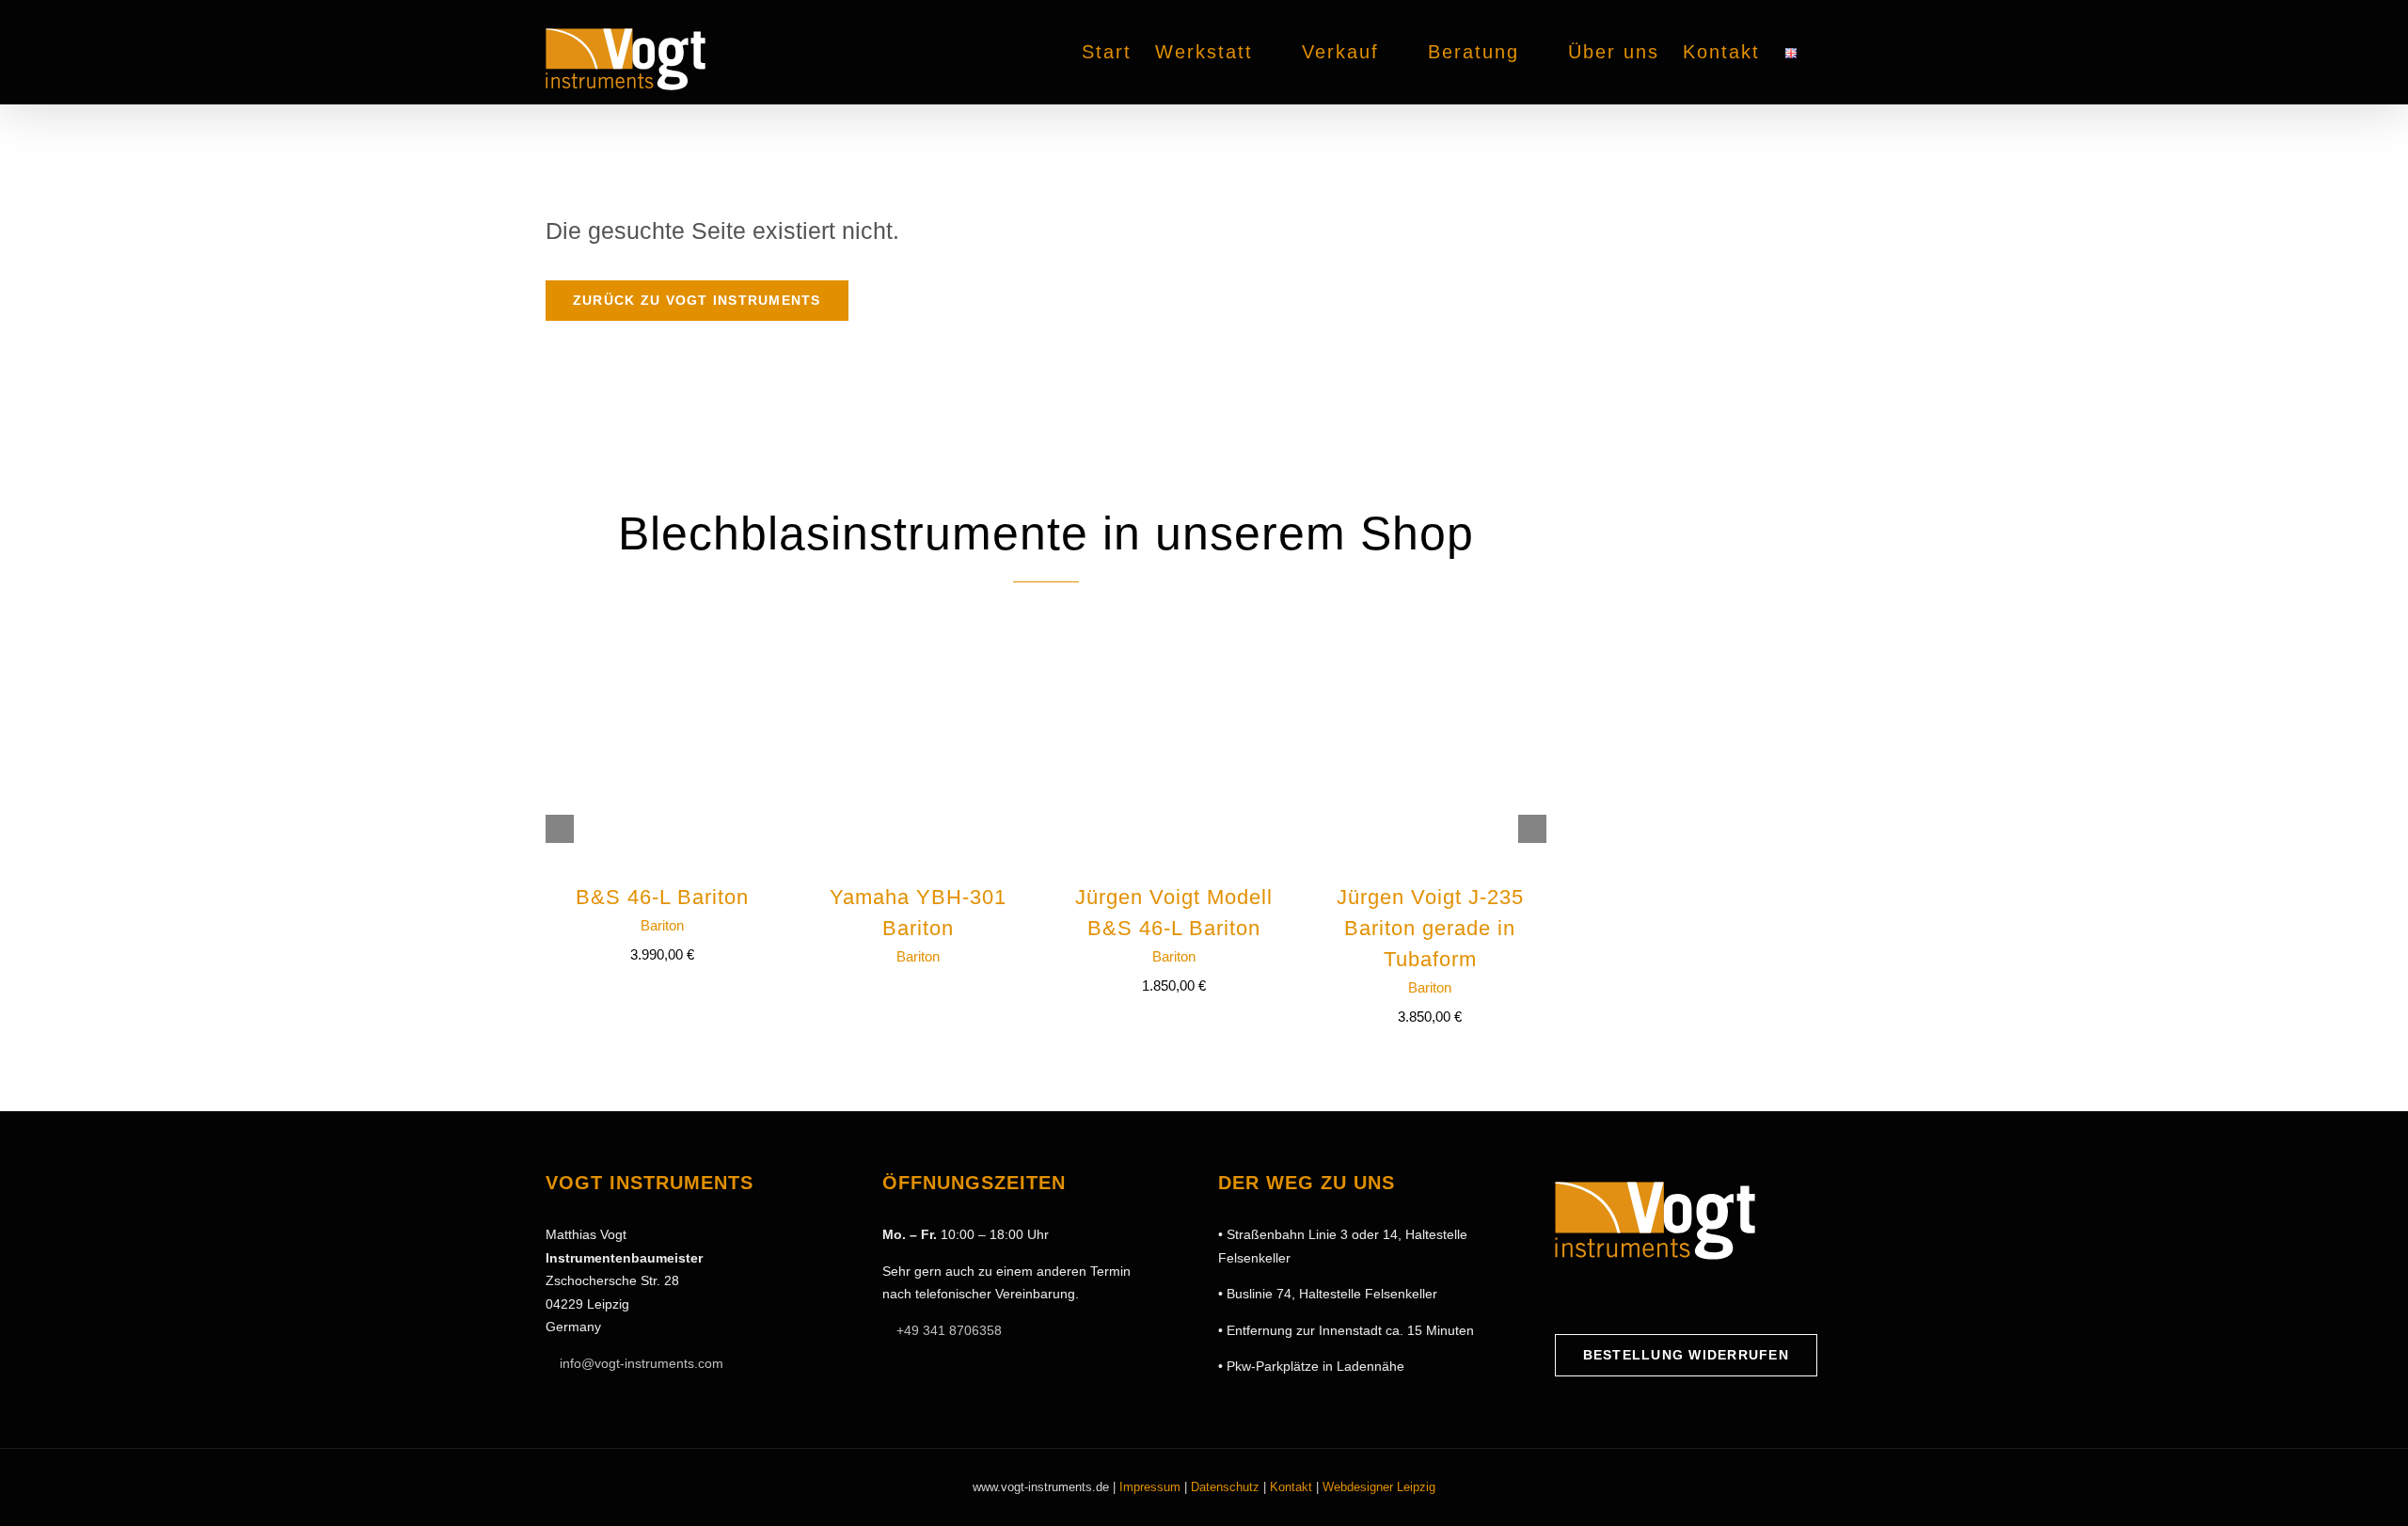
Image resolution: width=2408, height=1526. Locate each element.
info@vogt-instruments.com (642, 1363)
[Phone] (1679, 1297)
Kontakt (1291, 1487)
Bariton (662, 925)
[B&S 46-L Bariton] (662, 639)
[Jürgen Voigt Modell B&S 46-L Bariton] (1174, 639)
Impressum (1150, 1487)
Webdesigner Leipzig (1379, 1487)
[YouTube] (1621, 1297)
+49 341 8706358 (949, 1330)
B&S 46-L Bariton (662, 897)
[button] (1830, 52)
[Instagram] (1592, 1297)
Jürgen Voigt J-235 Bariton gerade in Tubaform (1430, 928)
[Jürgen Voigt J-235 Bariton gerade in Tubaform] (1430, 639)
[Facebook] (1562, 1297)
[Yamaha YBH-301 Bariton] (918, 639)
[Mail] (1650, 1297)
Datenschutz (1225, 1487)
